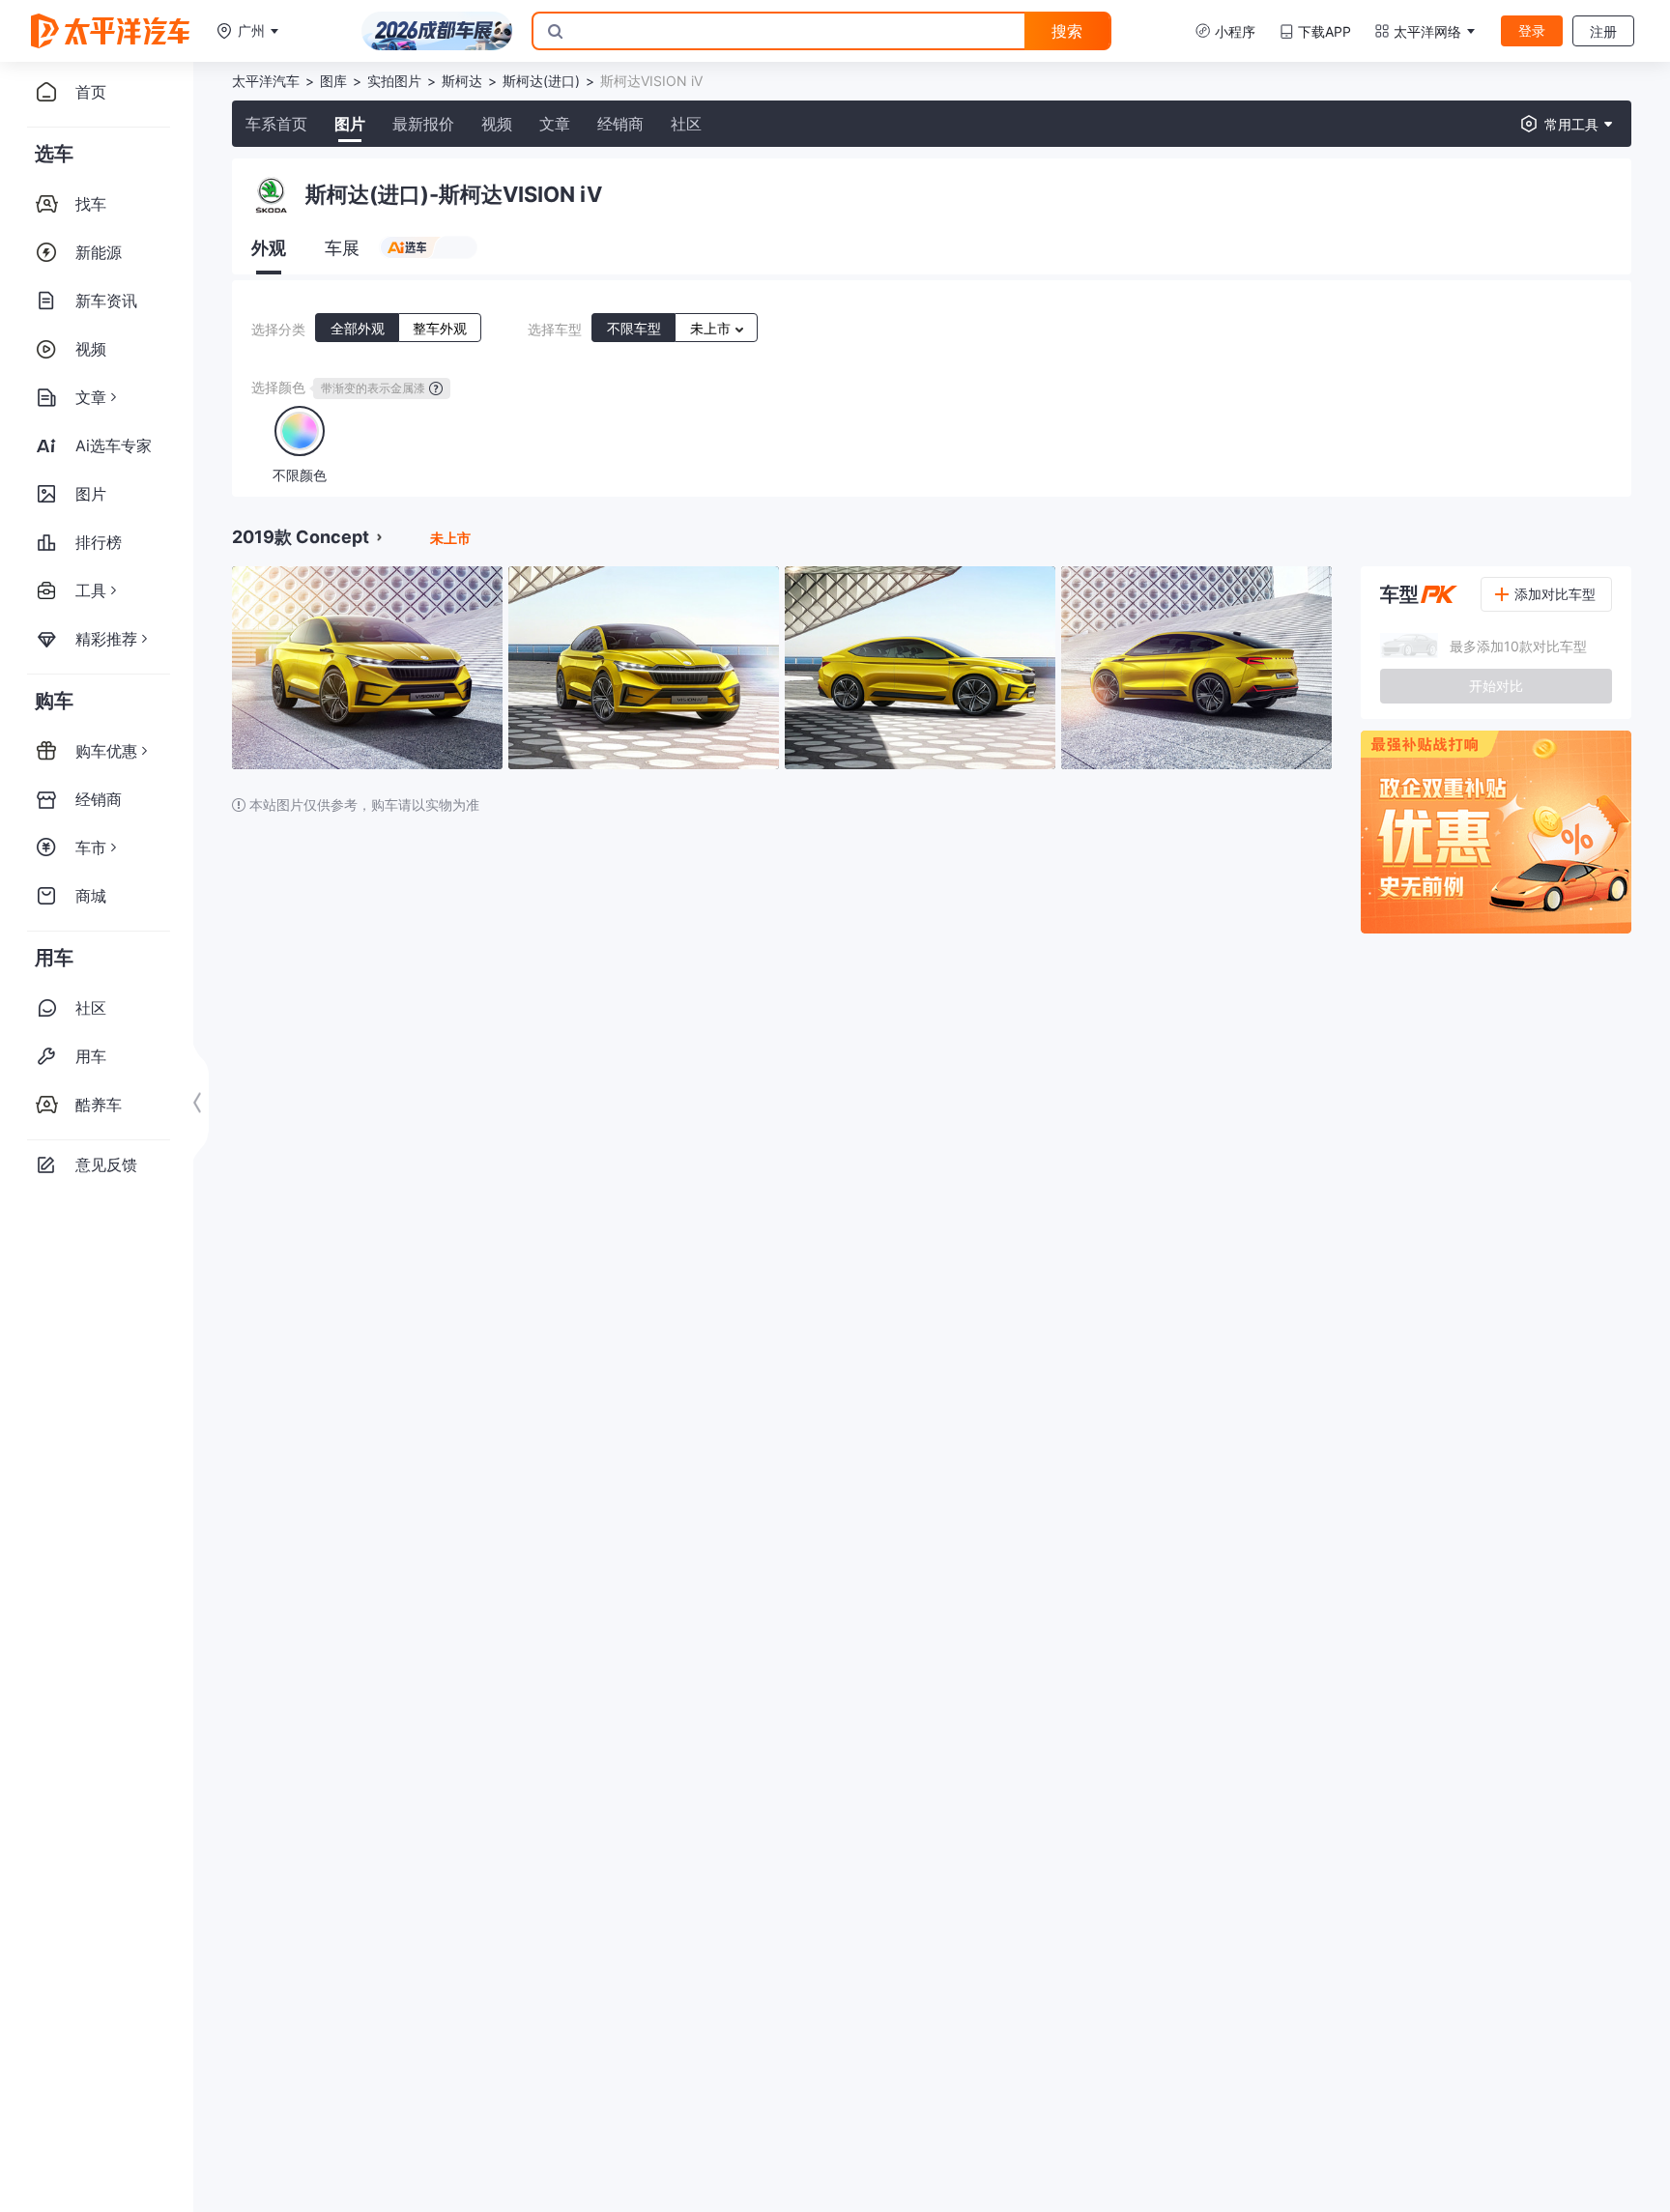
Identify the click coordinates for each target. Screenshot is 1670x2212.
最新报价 (423, 124)
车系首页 (276, 124)
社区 (686, 124)
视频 (497, 124)
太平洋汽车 (266, 81)
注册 (1603, 31)
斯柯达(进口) (541, 81)
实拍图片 (394, 81)
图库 (333, 81)
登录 (1532, 30)
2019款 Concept (301, 537)
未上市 (712, 328)
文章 (555, 124)
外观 (269, 248)
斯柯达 (462, 81)
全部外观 (358, 328)
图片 (350, 124)
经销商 (620, 124)
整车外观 (440, 328)
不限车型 (634, 328)
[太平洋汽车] (110, 31)
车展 (342, 248)
